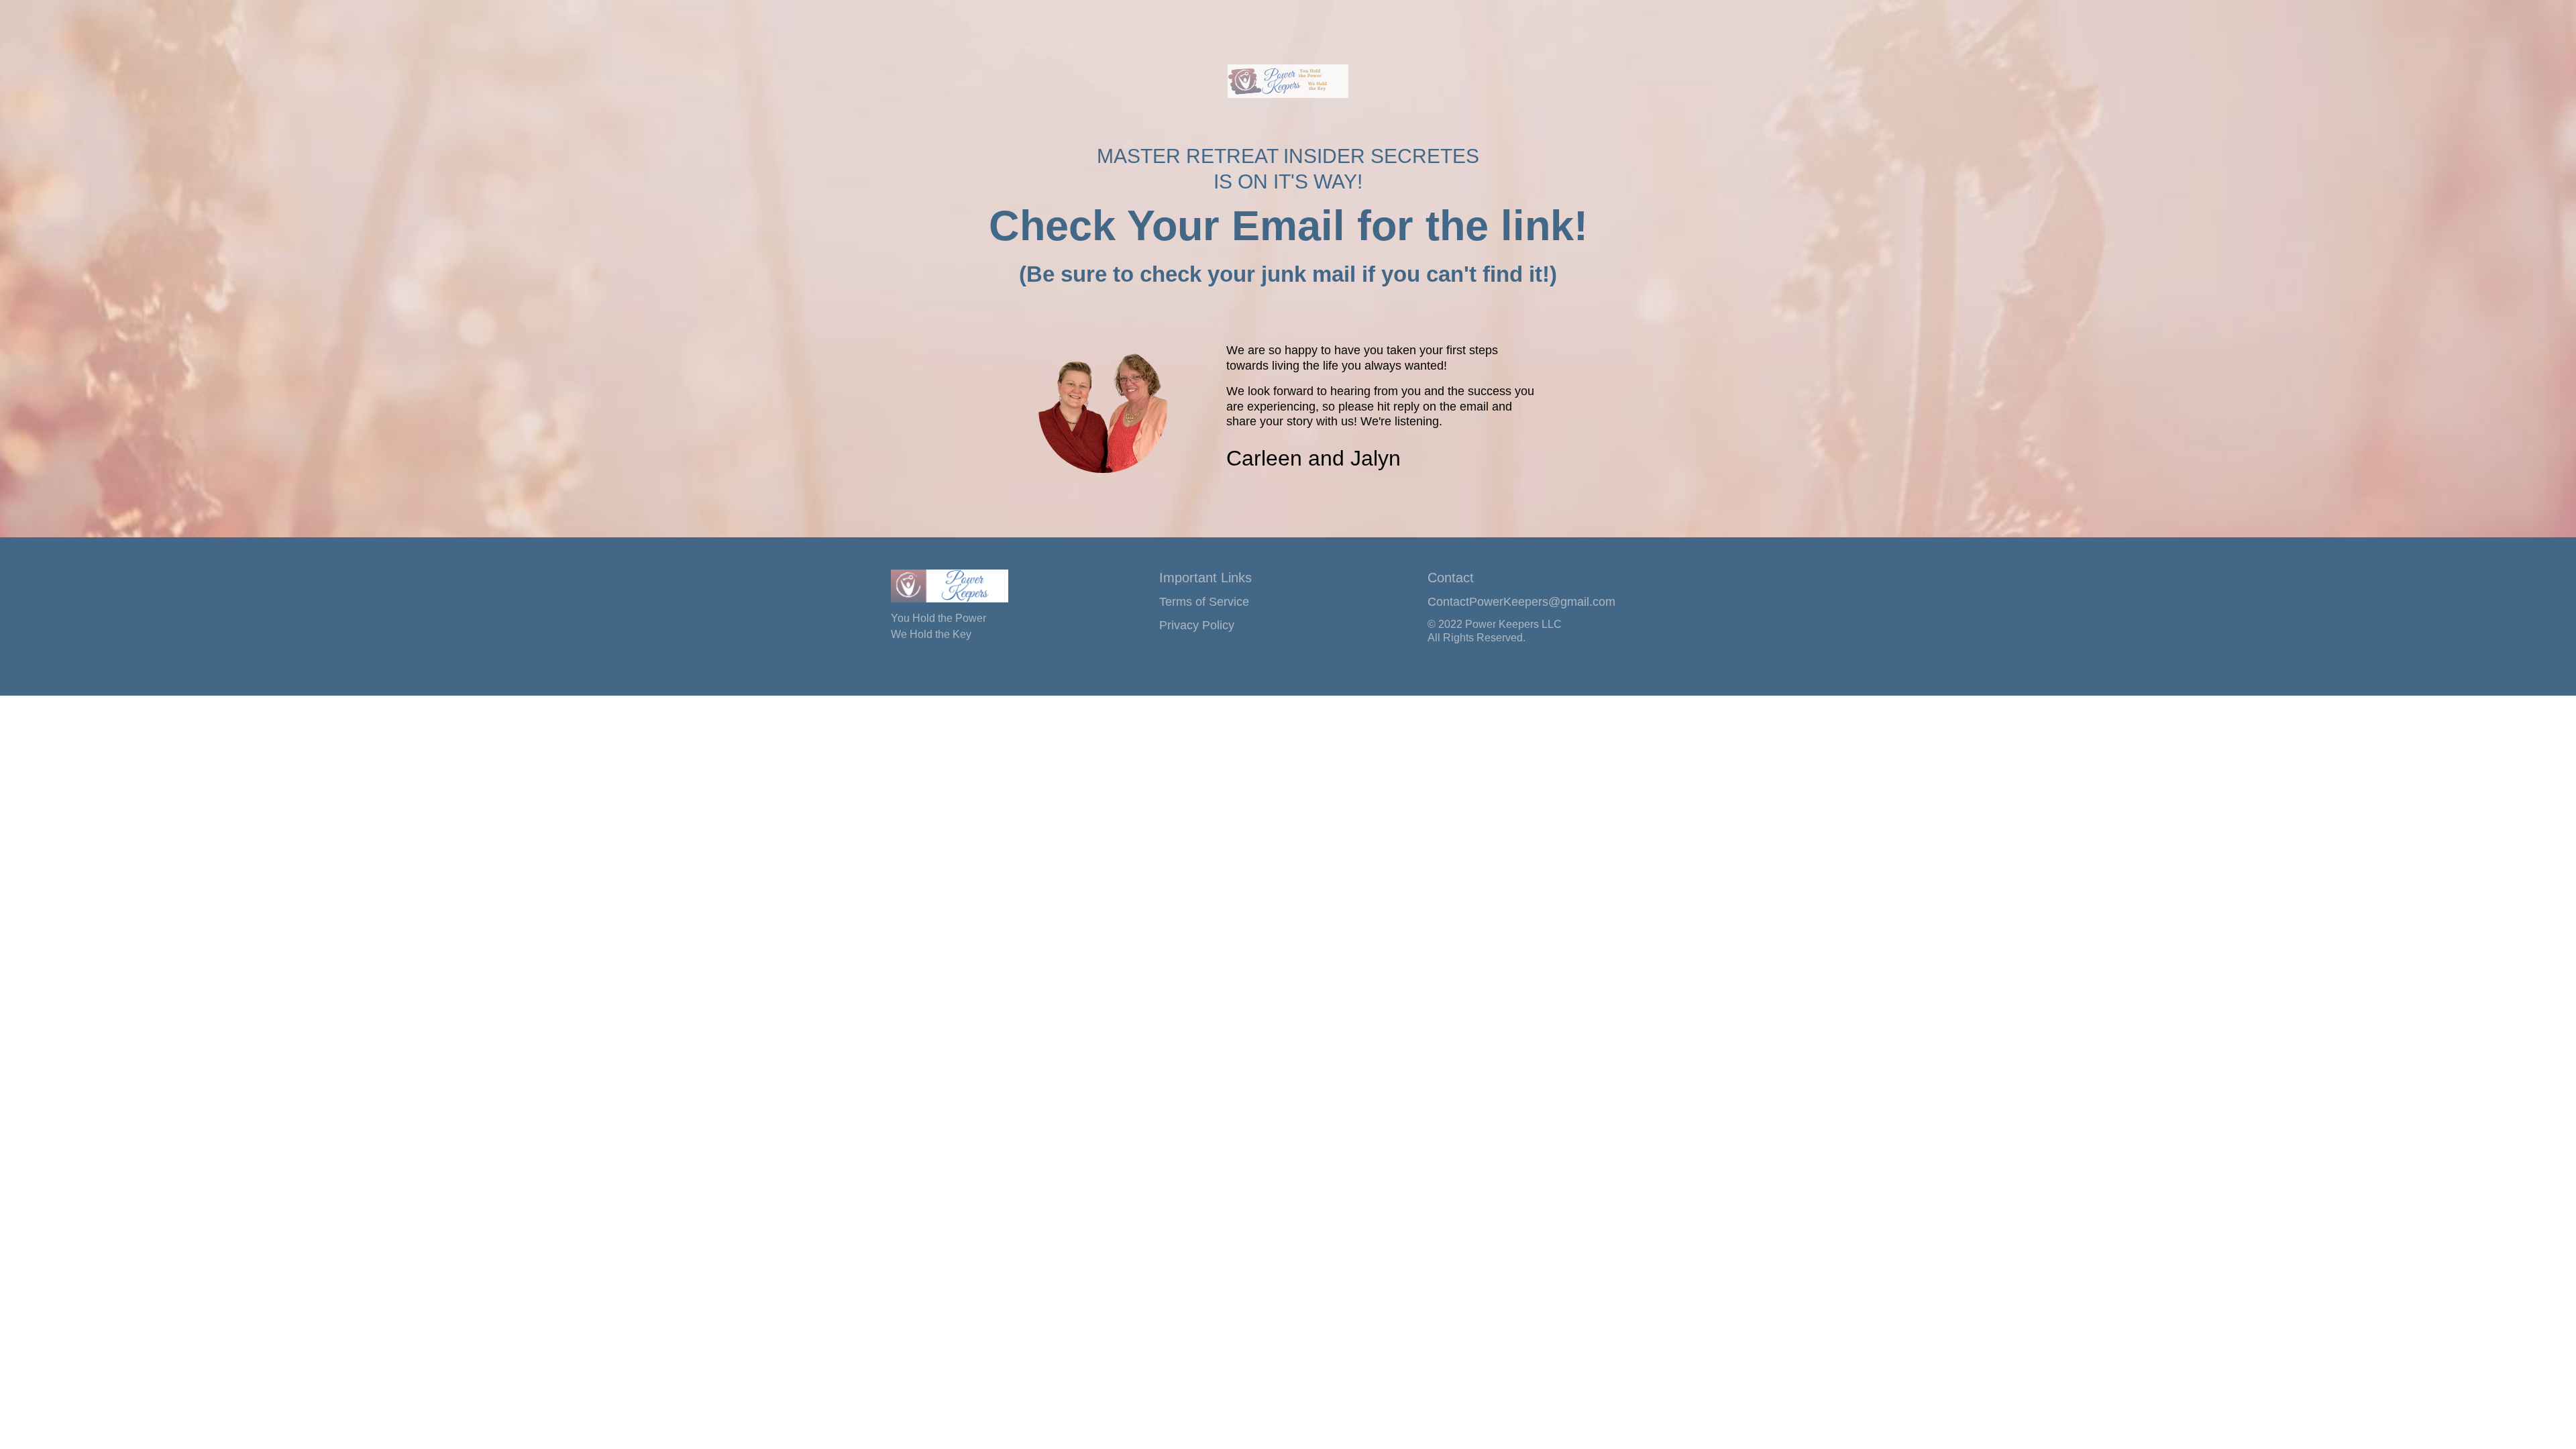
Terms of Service (1204, 602)
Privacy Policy (1197, 625)
